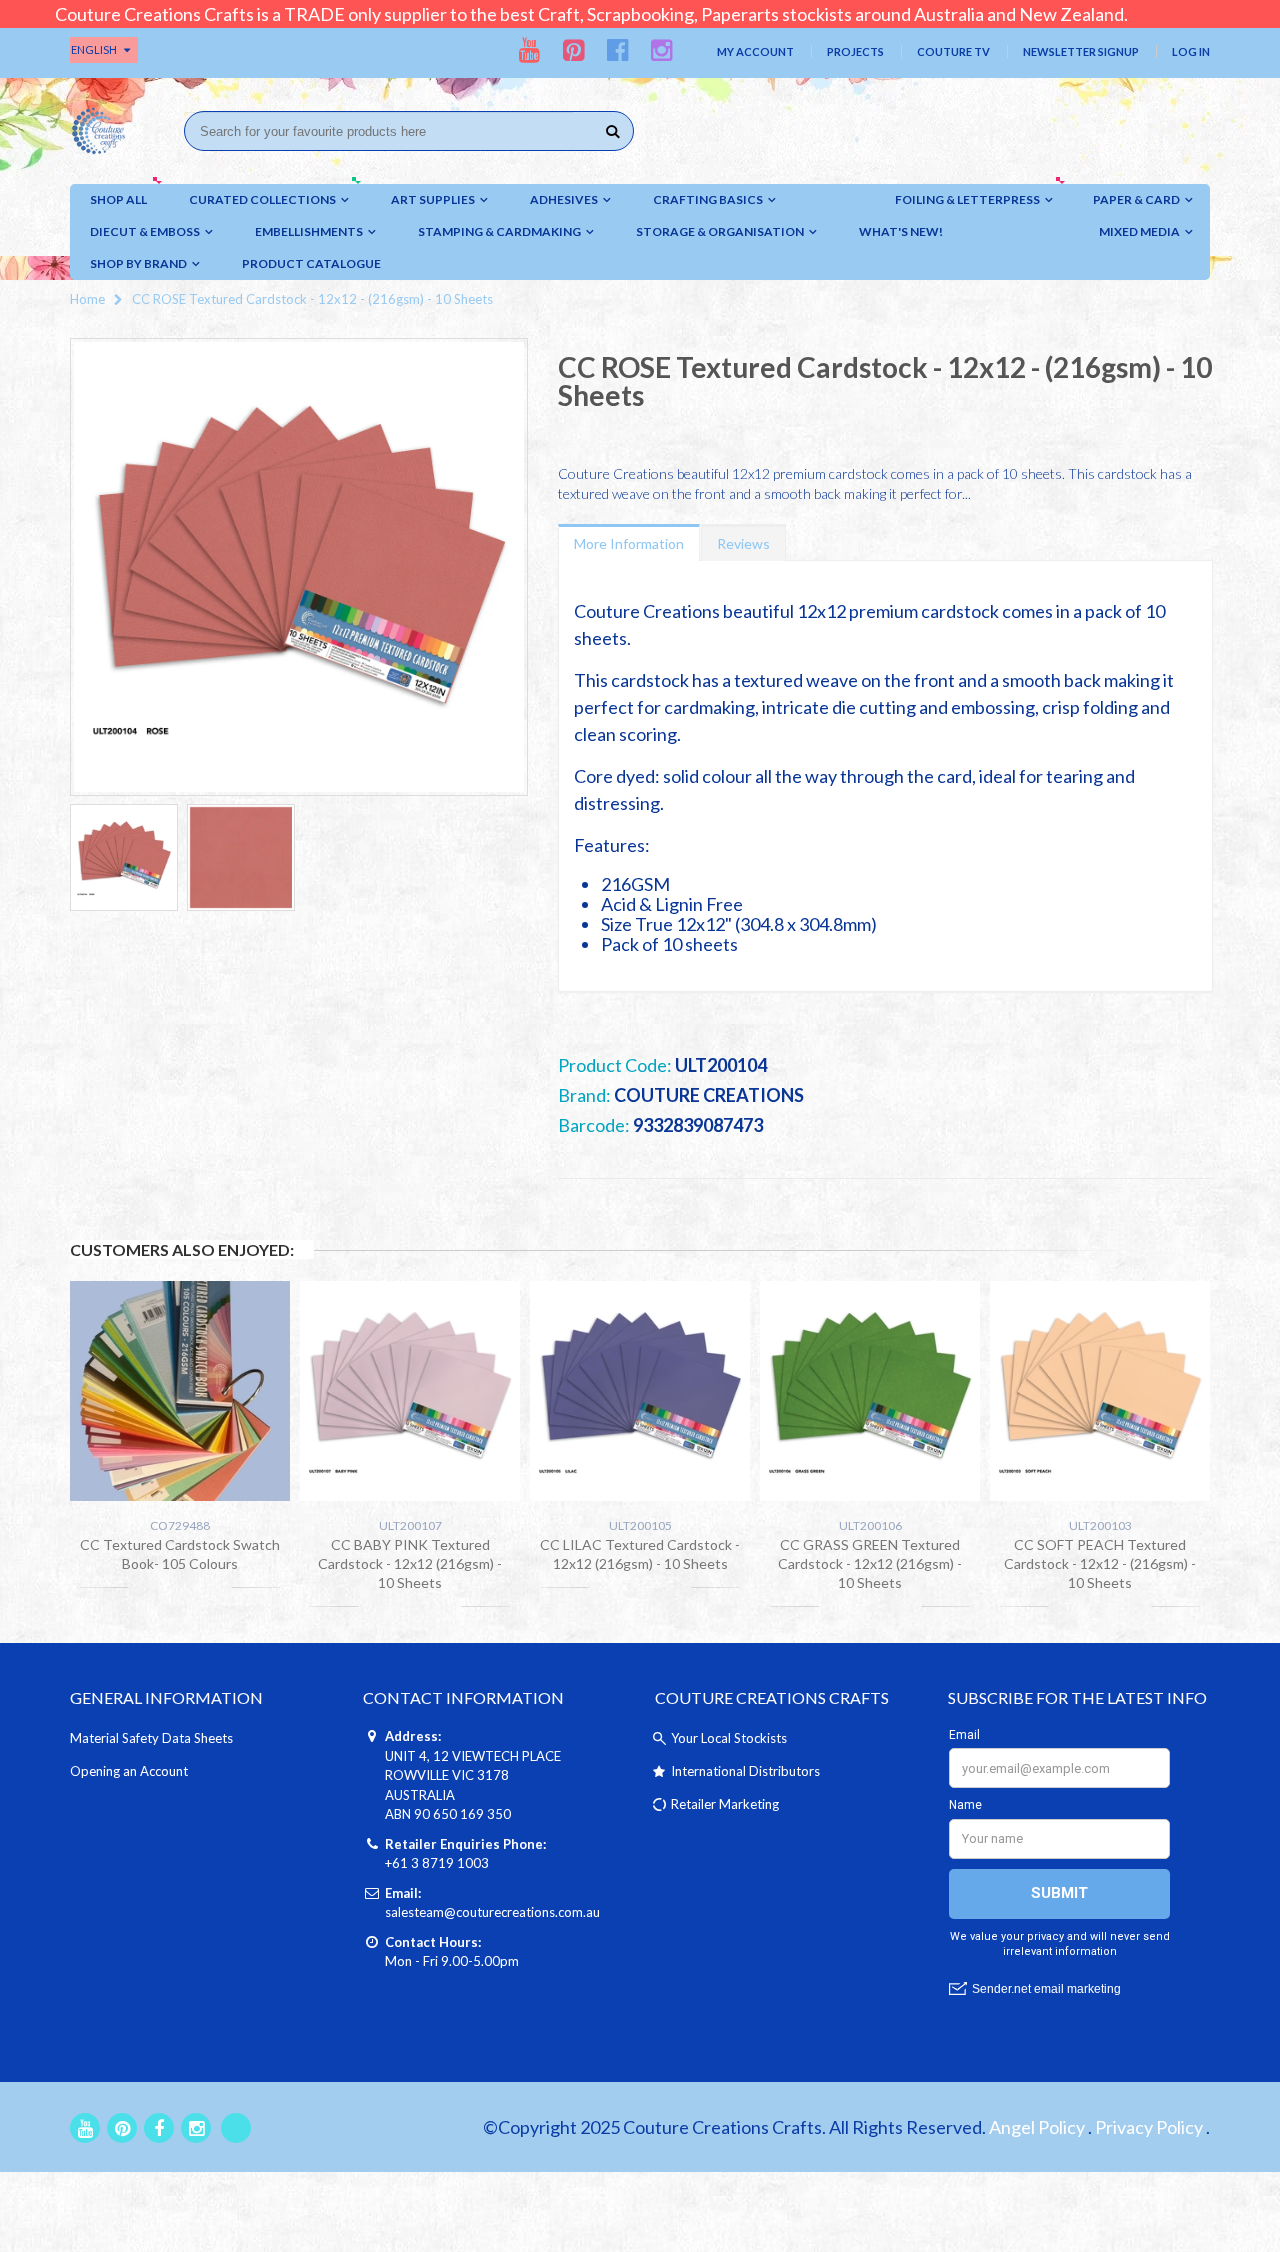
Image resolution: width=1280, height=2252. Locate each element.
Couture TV (953, 51)
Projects (855, 51)
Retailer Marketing (725, 1804)
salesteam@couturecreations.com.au (492, 1912)
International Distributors (745, 1771)
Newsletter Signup (1081, 51)
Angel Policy (1037, 2127)
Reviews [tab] (743, 543)
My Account (755, 51)
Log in (1191, 51)
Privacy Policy (1149, 2127)
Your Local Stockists (729, 1738)
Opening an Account (129, 1771)
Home (87, 299)
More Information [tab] (629, 543)
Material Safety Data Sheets (151, 1738)
